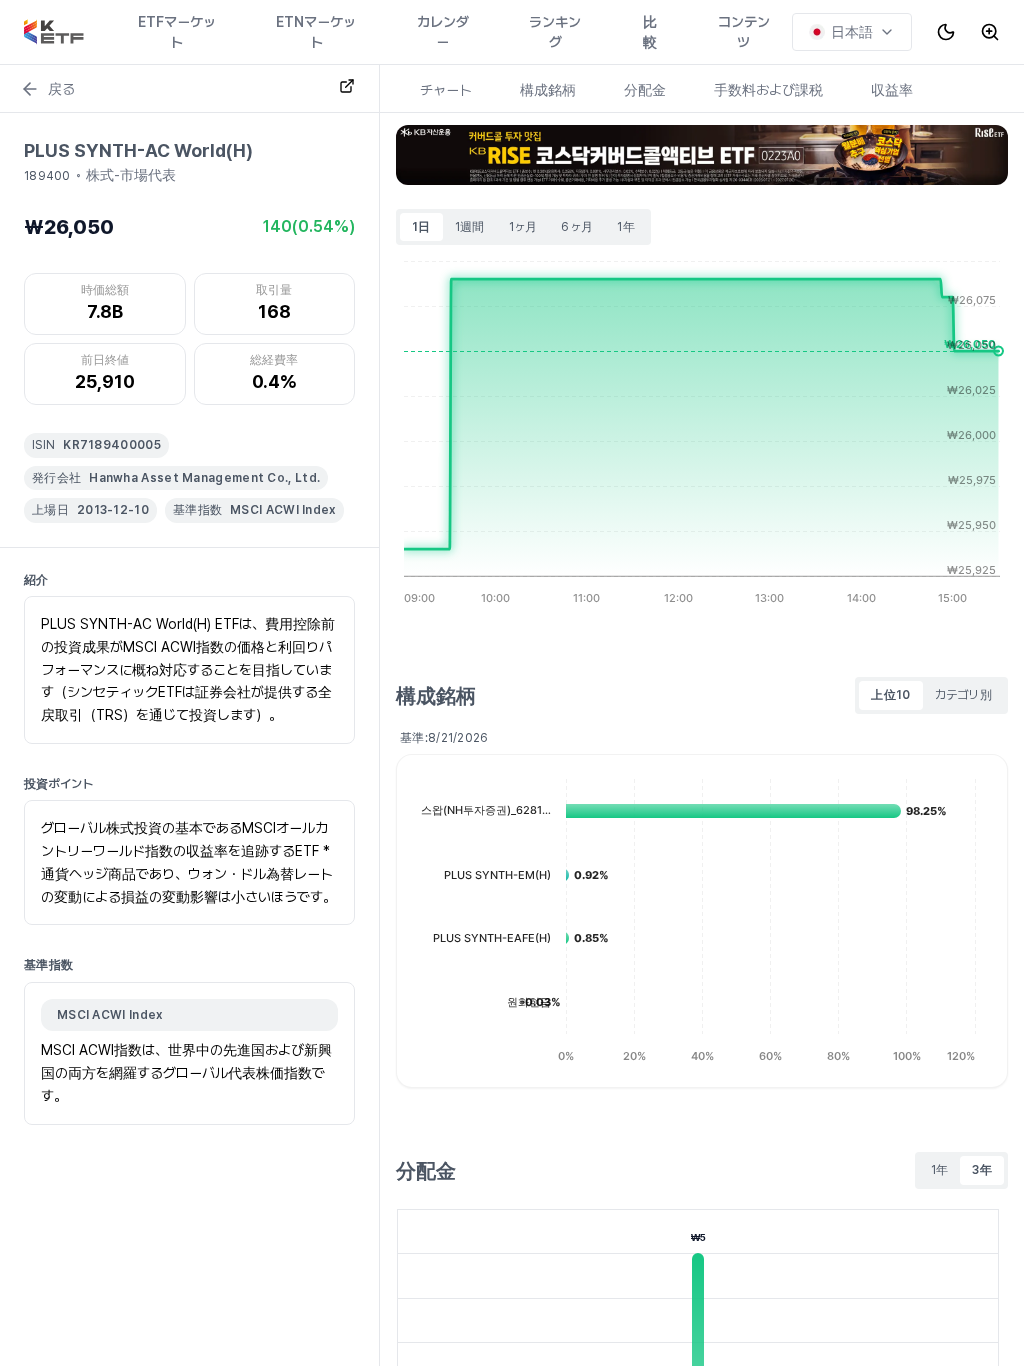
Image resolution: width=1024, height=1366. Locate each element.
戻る (61, 89)
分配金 (645, 90)
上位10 (890, 695)
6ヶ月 (577, 227)
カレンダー (443, 32)
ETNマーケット (316, 32)
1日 (421, 227)
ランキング (555, 32)
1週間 (470, 227)
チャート (446, 90)
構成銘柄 (548, 90)
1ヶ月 (523, 227)
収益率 (892, 90)
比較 (650, 32)
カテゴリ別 (964, 695)
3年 (982, 1170)
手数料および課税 (768, 90)
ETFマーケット (177, 32)
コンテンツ (744, 32)
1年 (626, 227)
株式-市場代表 (131, 175)
